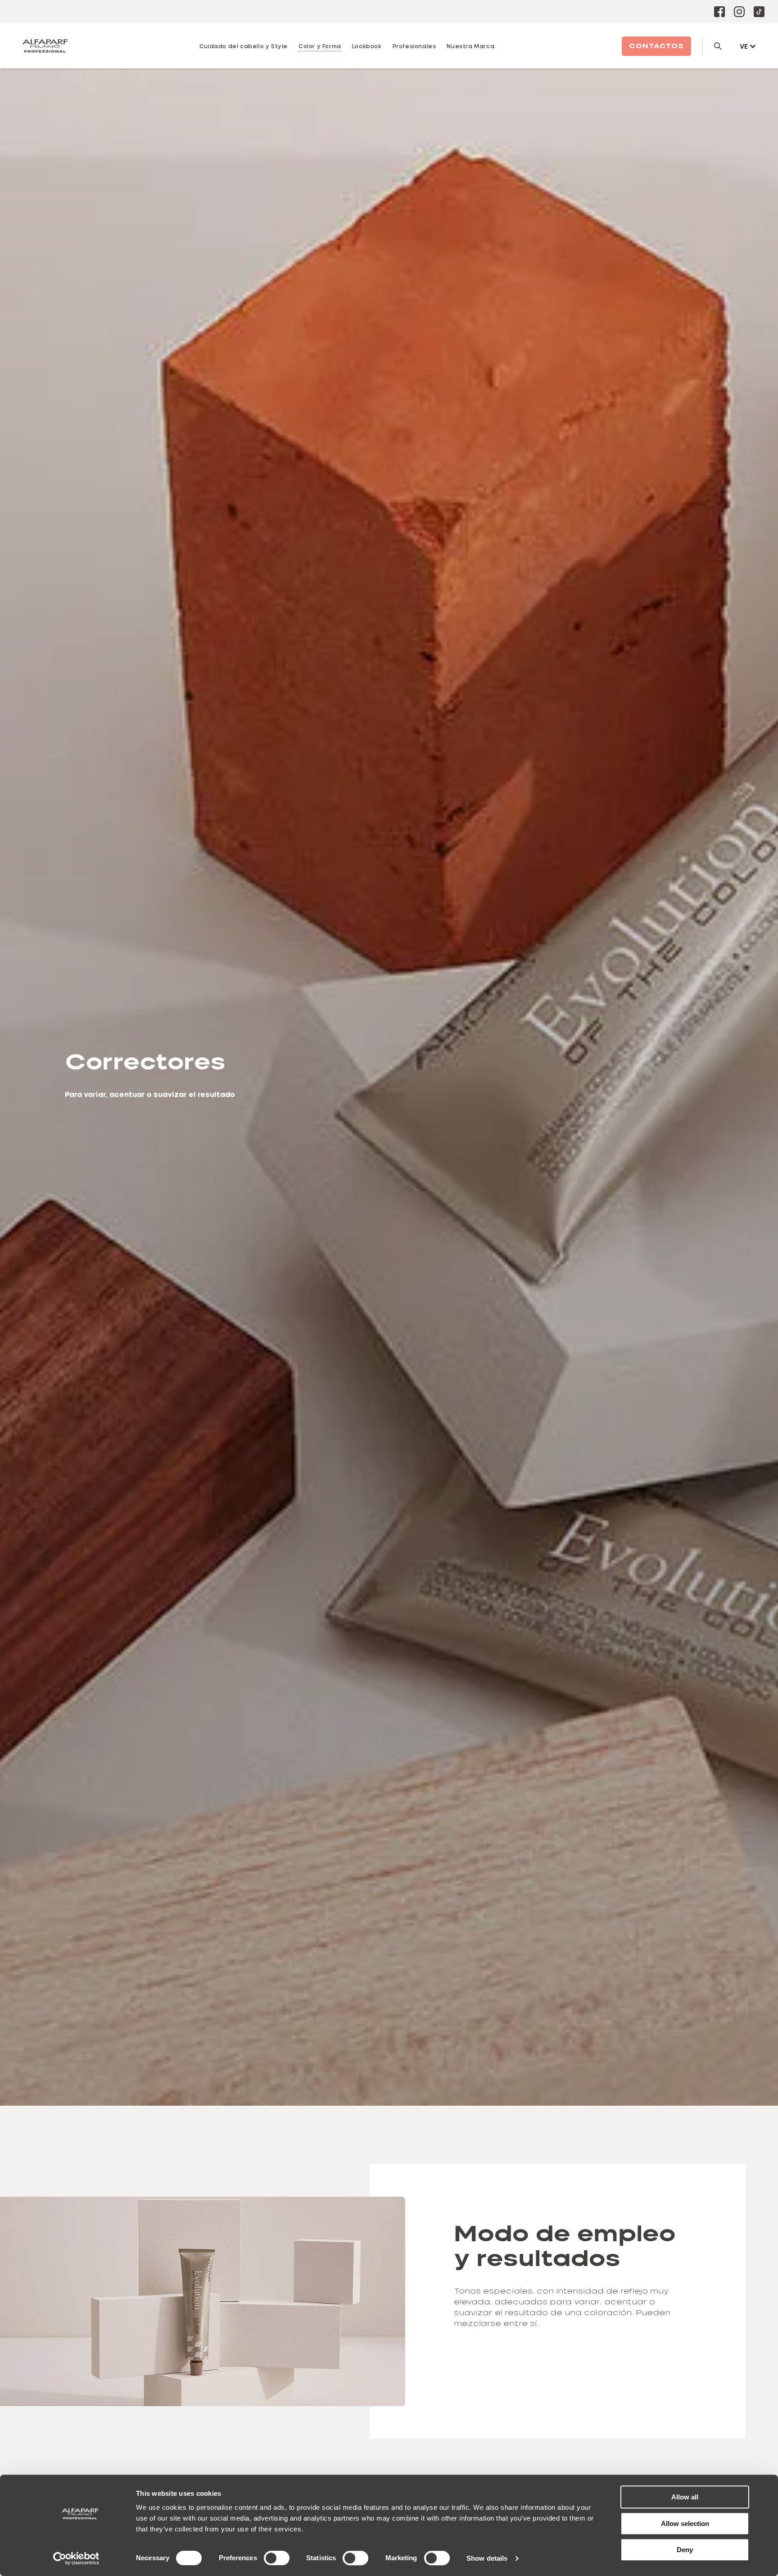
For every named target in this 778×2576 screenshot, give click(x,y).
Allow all (685, 2497)
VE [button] (744, 46)
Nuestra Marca (470, 46)
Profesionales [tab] (414, 46)
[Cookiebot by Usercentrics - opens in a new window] (76, 2558)
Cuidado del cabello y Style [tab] (244, 46)
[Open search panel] (712, 46)
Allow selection (685, 2524)
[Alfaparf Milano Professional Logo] (45, 46)
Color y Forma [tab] (320, 46)
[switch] (277, 2558)
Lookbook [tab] (367, 46)
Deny (685, 2550)
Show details (487, 2558)
